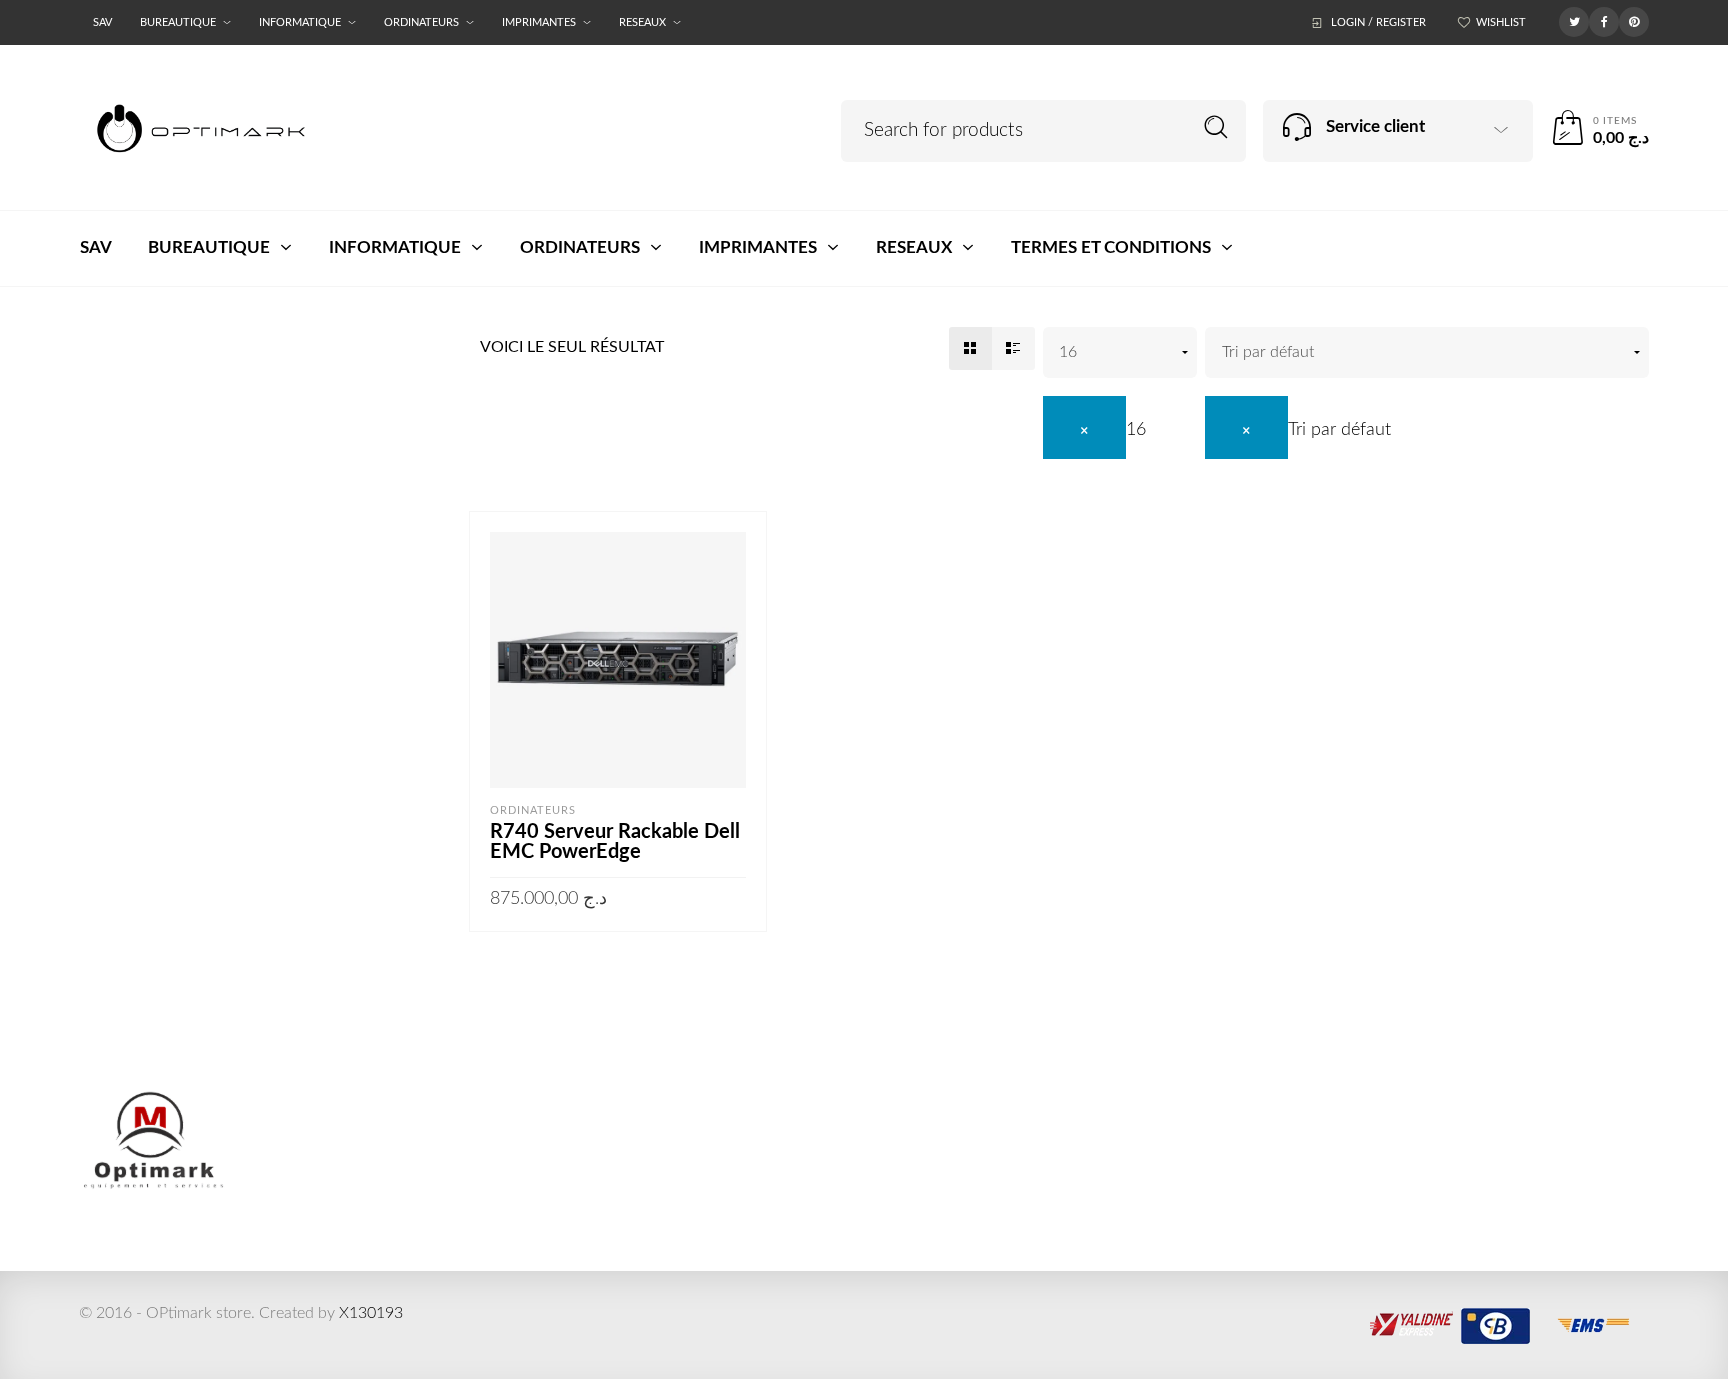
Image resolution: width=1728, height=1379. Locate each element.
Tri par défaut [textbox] (1339, 430)
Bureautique (178, 22)
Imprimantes (539, 22)
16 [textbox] (1136, 430)
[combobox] (1094, 430)
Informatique (300, 22)
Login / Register (1378, 22)
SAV (102, 22)
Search (1216, 127)
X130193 (371, 1313)
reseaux (642, 22)
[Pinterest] (1634, 21)
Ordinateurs (421, 22)
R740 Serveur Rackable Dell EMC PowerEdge (615, 842)
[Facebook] (1604, 21)
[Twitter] (1574, 21)
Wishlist (1501, 22)
